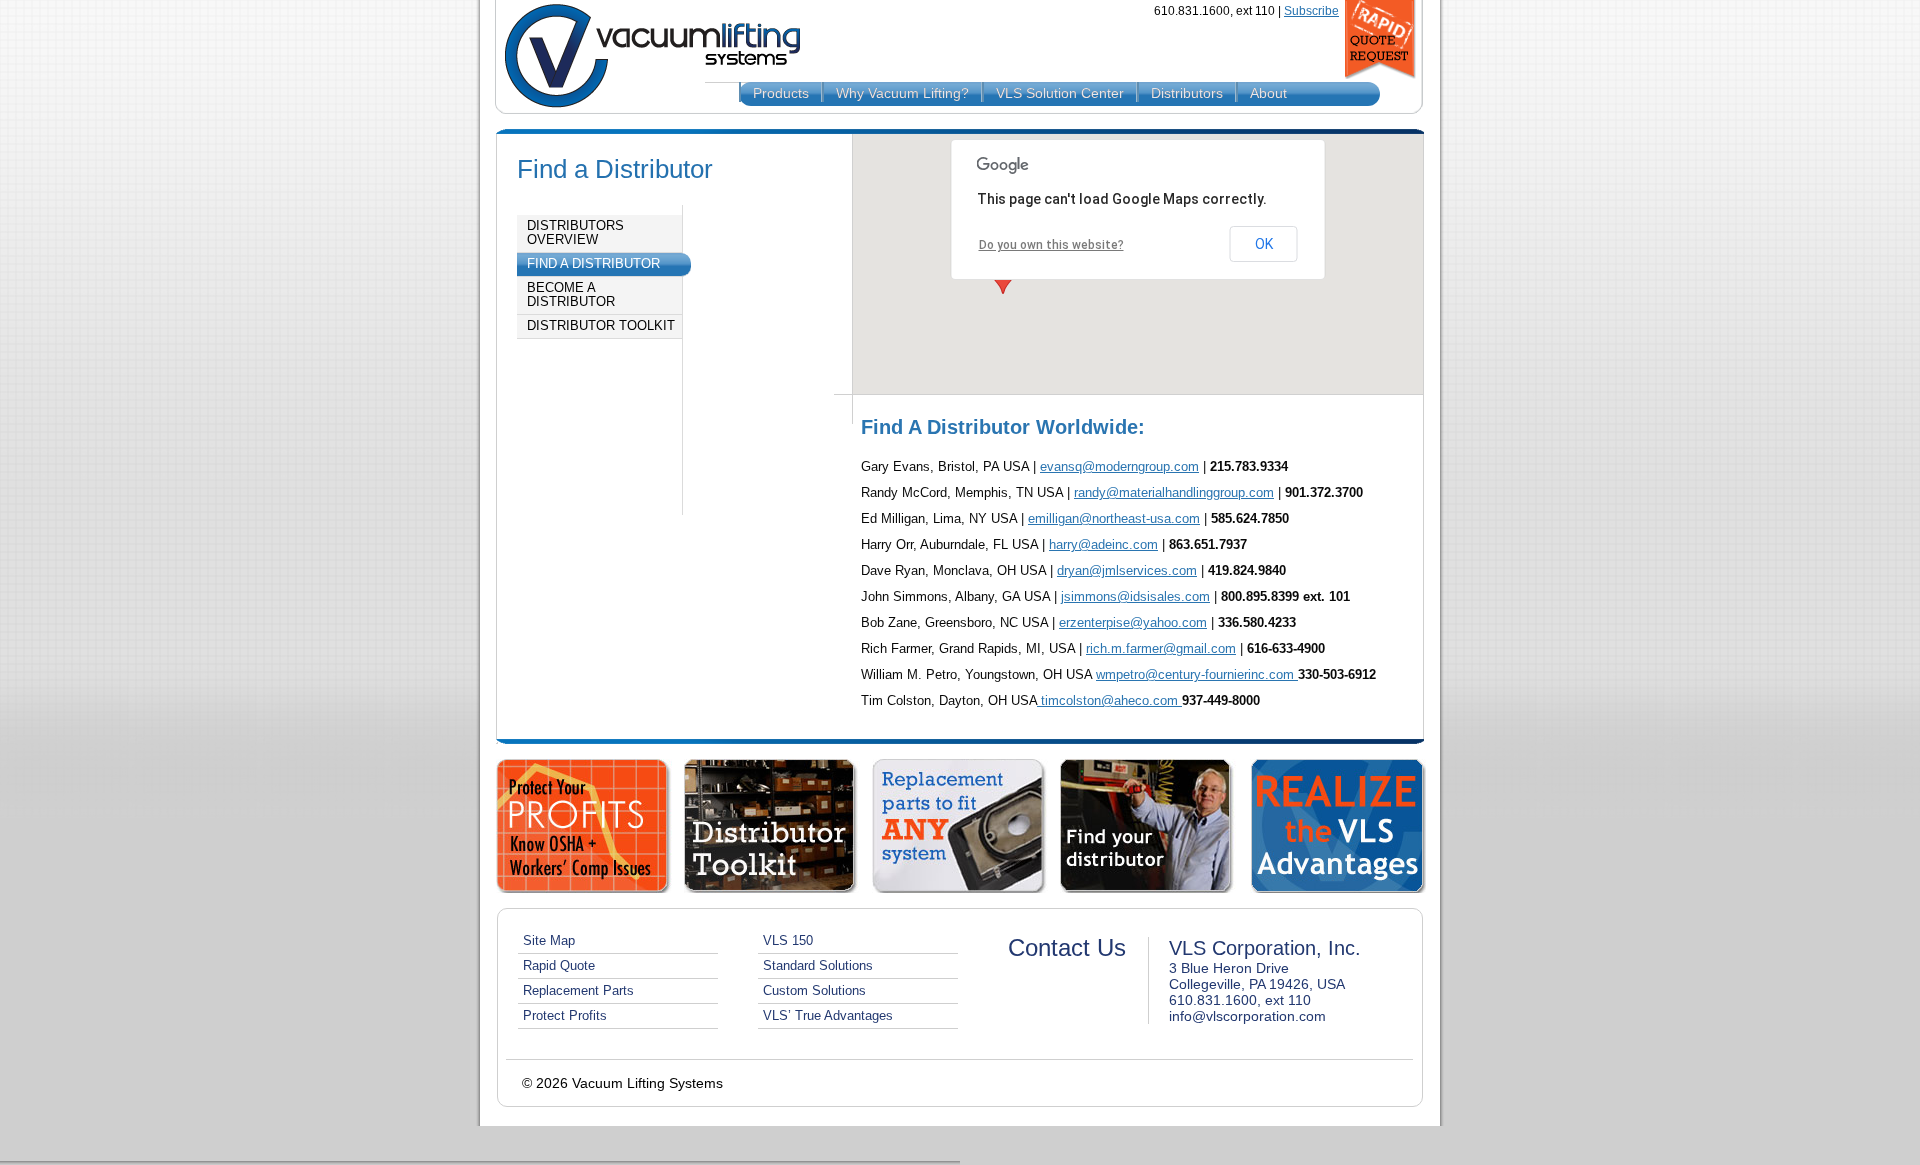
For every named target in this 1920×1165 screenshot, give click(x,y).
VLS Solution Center (1060, 93)
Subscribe (1311, 11)
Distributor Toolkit (601, 326)
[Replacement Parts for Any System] (960, 826)
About (1268, 93)
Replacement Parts (578, 990)
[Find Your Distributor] (1148, 826)
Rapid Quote (559, 965)
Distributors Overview (575, 233)
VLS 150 (788, 940)
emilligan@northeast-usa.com (1114, 518)
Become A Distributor (571, 295)
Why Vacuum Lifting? (902, 93)
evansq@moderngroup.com (1119, 466)
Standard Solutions (818, 965)
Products (781, 93)
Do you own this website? (1051, 245)
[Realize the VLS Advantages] (1338, 826)
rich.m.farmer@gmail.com (1161, 648)
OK (1264, 244)
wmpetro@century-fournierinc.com (1197, 674)
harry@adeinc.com (1103, 544)
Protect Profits (565, 1015)
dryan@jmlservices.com (1127, 570)
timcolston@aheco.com (1109, 700)
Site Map (549, 940)
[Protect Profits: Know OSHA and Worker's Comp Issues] (584, 826)
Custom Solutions (814, 990)
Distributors (1187, 93)
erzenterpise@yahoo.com (1133, 622)
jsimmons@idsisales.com (1135, 596)
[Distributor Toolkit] (772, 826)
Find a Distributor (593, 264)
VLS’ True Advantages (828, 1015)
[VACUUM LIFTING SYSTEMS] (645, 57)
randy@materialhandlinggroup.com (1174, 492)
